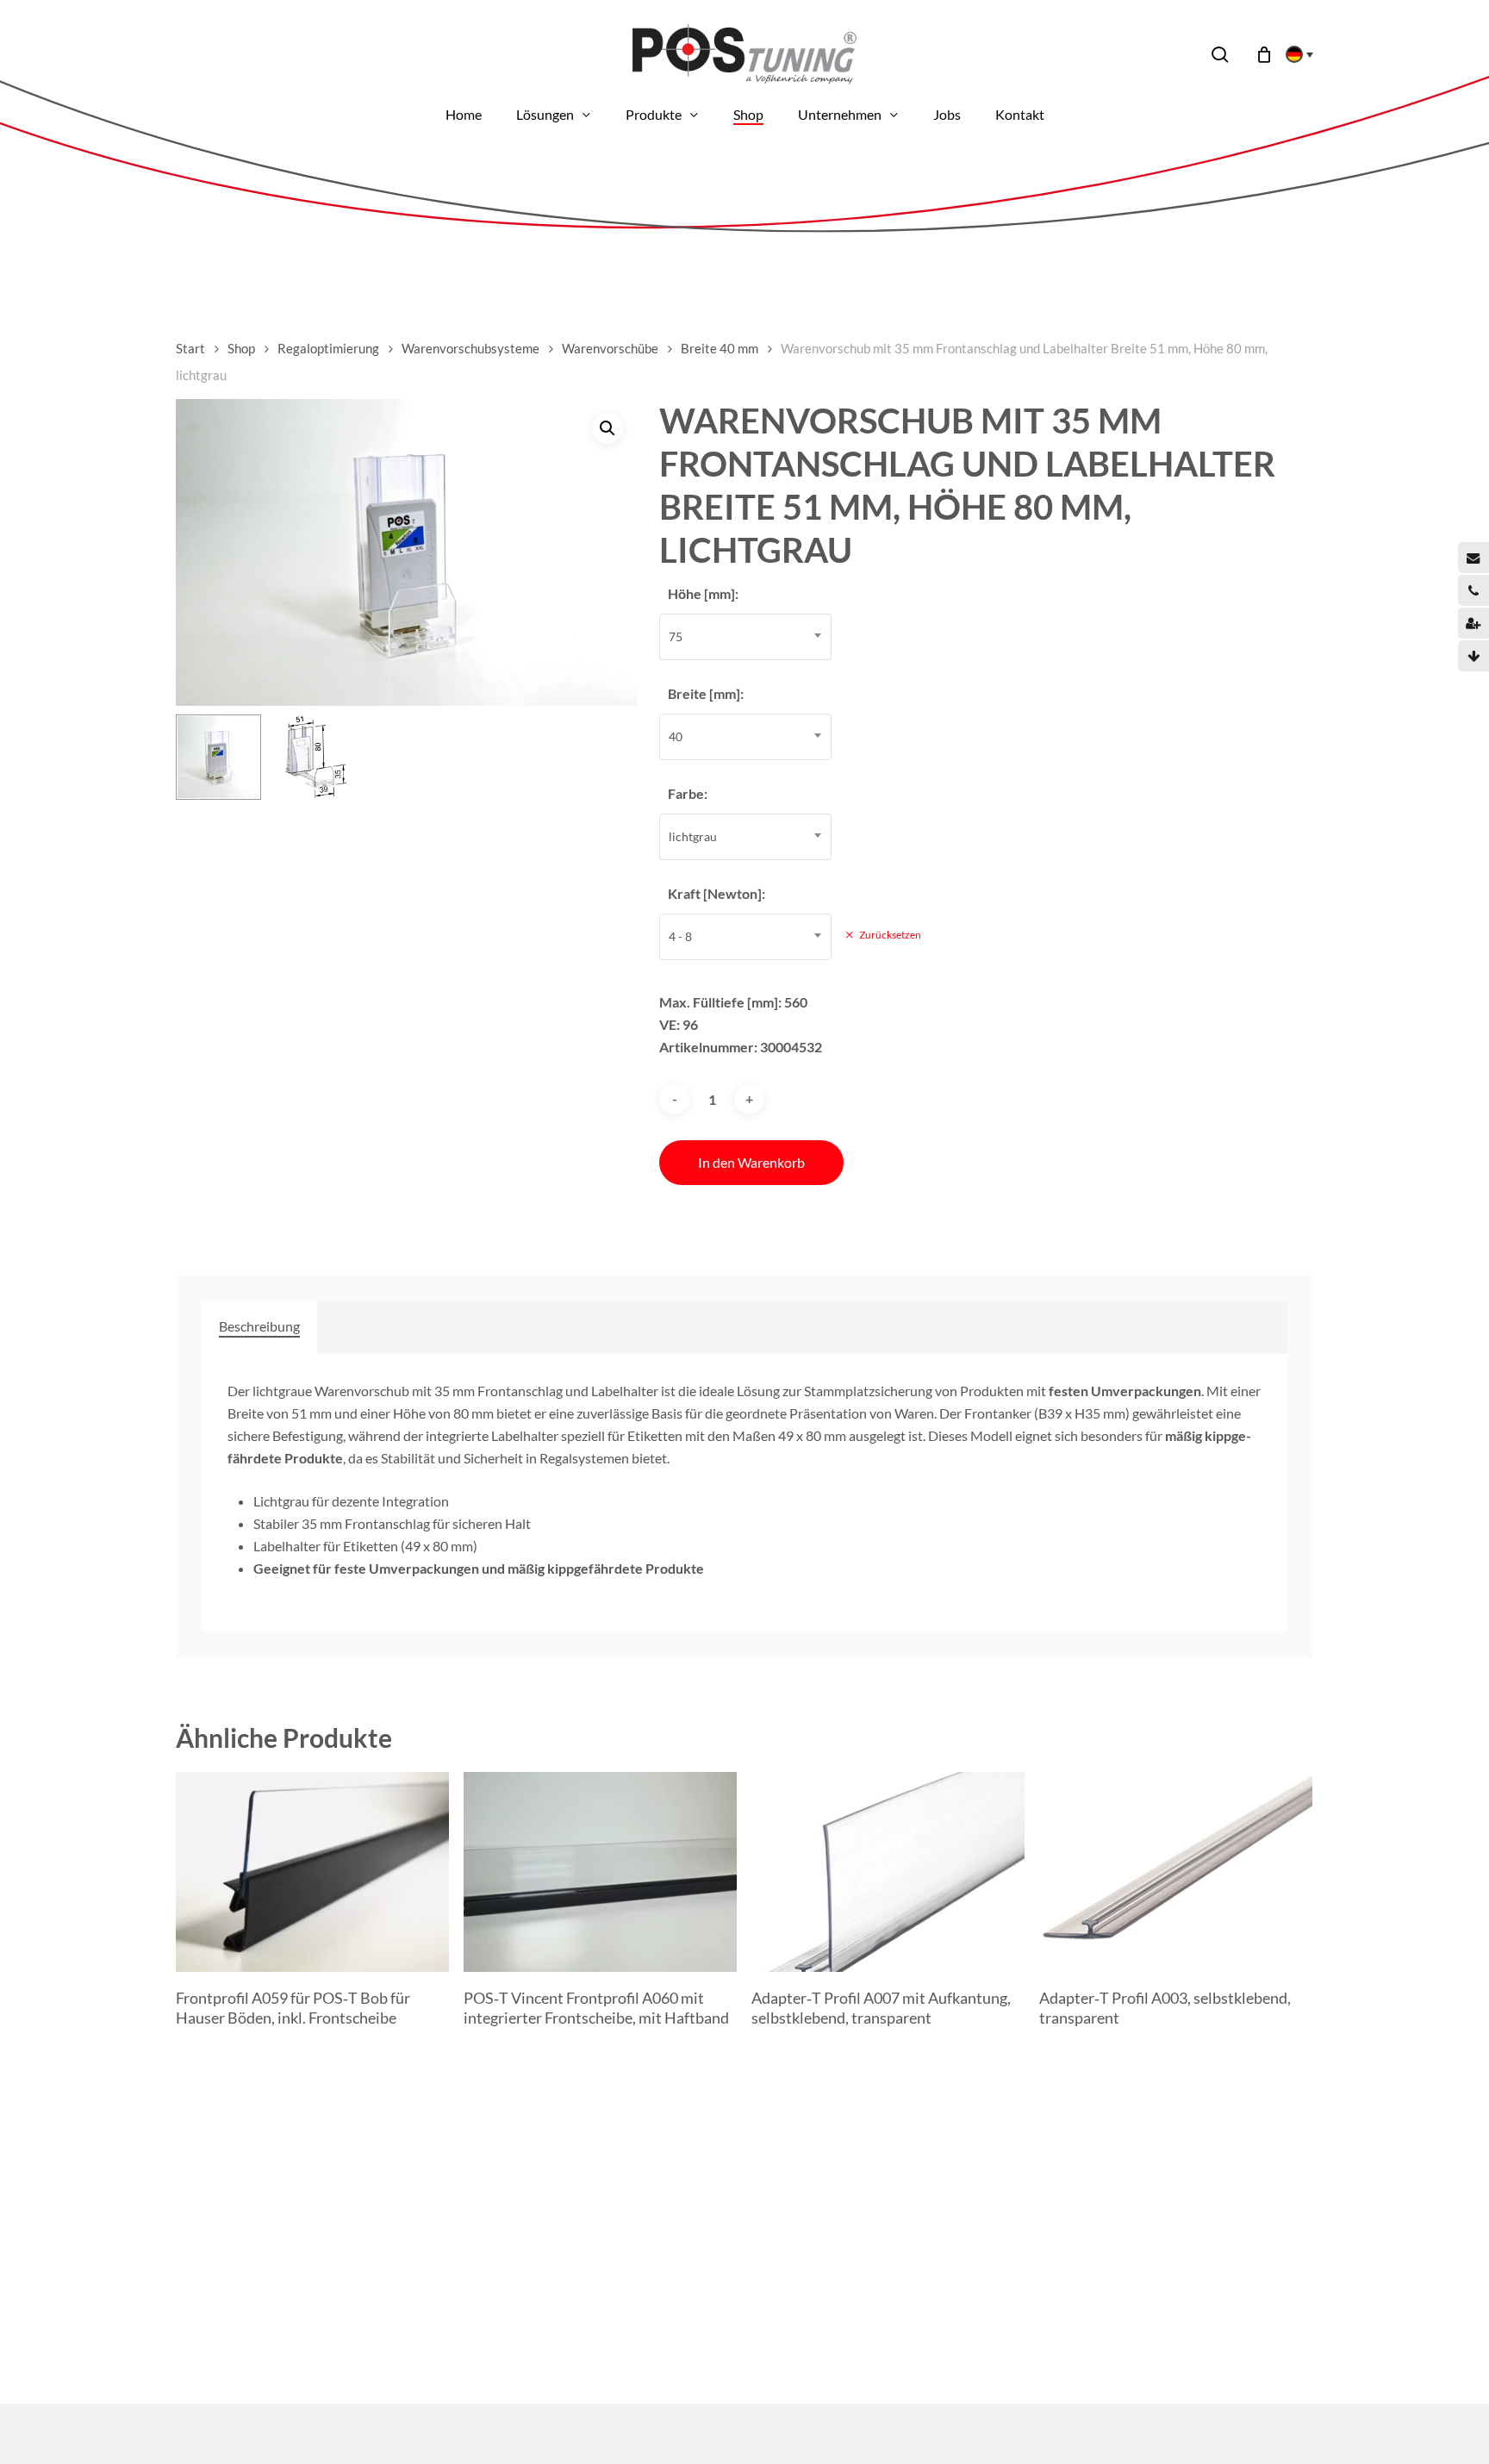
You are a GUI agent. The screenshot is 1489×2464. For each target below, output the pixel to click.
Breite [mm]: (706, 693)
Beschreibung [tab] (259, 1326)
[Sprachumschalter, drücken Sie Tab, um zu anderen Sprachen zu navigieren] (1294, 54)
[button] (607, 428)
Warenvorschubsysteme (470, 348)
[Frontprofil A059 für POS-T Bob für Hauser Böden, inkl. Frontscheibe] (312, 1872)
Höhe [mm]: (703, 593)
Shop (241, 348)
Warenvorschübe (610, 348)
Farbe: (688, 793)
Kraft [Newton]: (716, 893)
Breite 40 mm (720, 348)
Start (190, 348)
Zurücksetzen (890, 935)
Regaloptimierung (328, 348)
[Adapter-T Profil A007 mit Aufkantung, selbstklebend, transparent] (888, 1872)
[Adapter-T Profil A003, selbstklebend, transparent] (1176, 1872)
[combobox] (745, 637)
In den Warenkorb (751, 1162)
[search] (1220, 55)
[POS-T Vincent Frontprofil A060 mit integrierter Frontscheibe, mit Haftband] (600, 1872)
